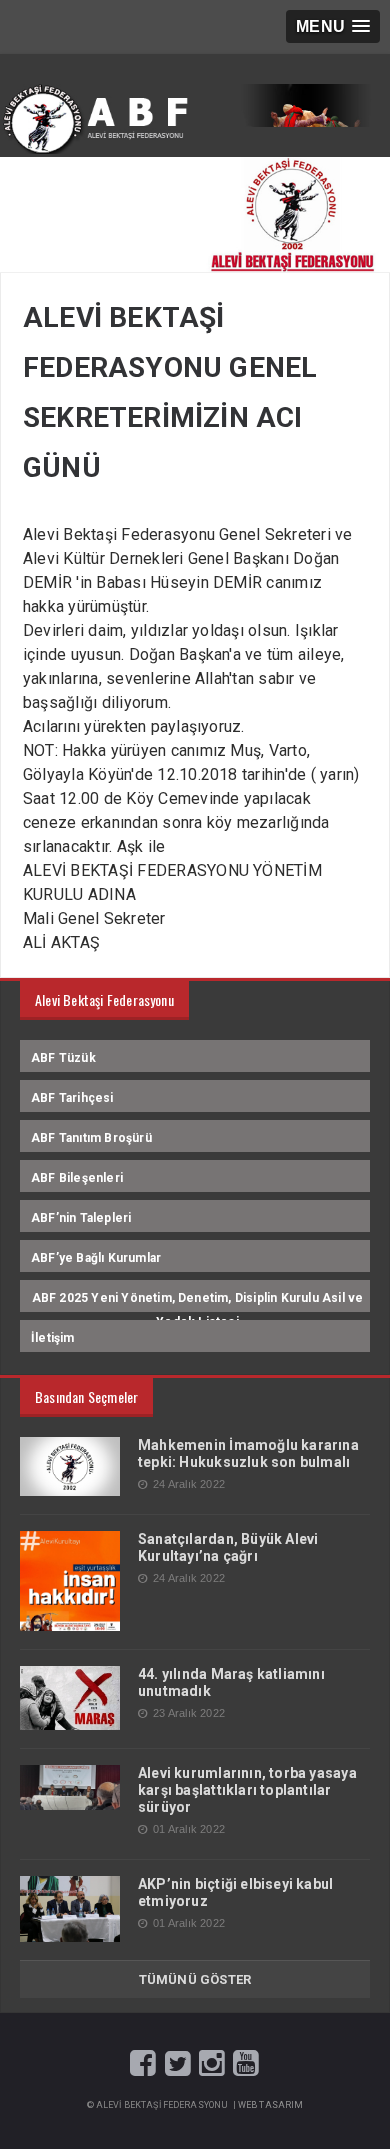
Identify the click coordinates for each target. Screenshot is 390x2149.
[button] (333, 26)
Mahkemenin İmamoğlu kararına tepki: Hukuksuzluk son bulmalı (248, 1453)
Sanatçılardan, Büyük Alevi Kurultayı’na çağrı (228, 1547)
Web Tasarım (271, 2105)
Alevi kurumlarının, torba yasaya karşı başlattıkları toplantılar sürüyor (247, 1790)
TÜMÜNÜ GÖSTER (195, 1979)
